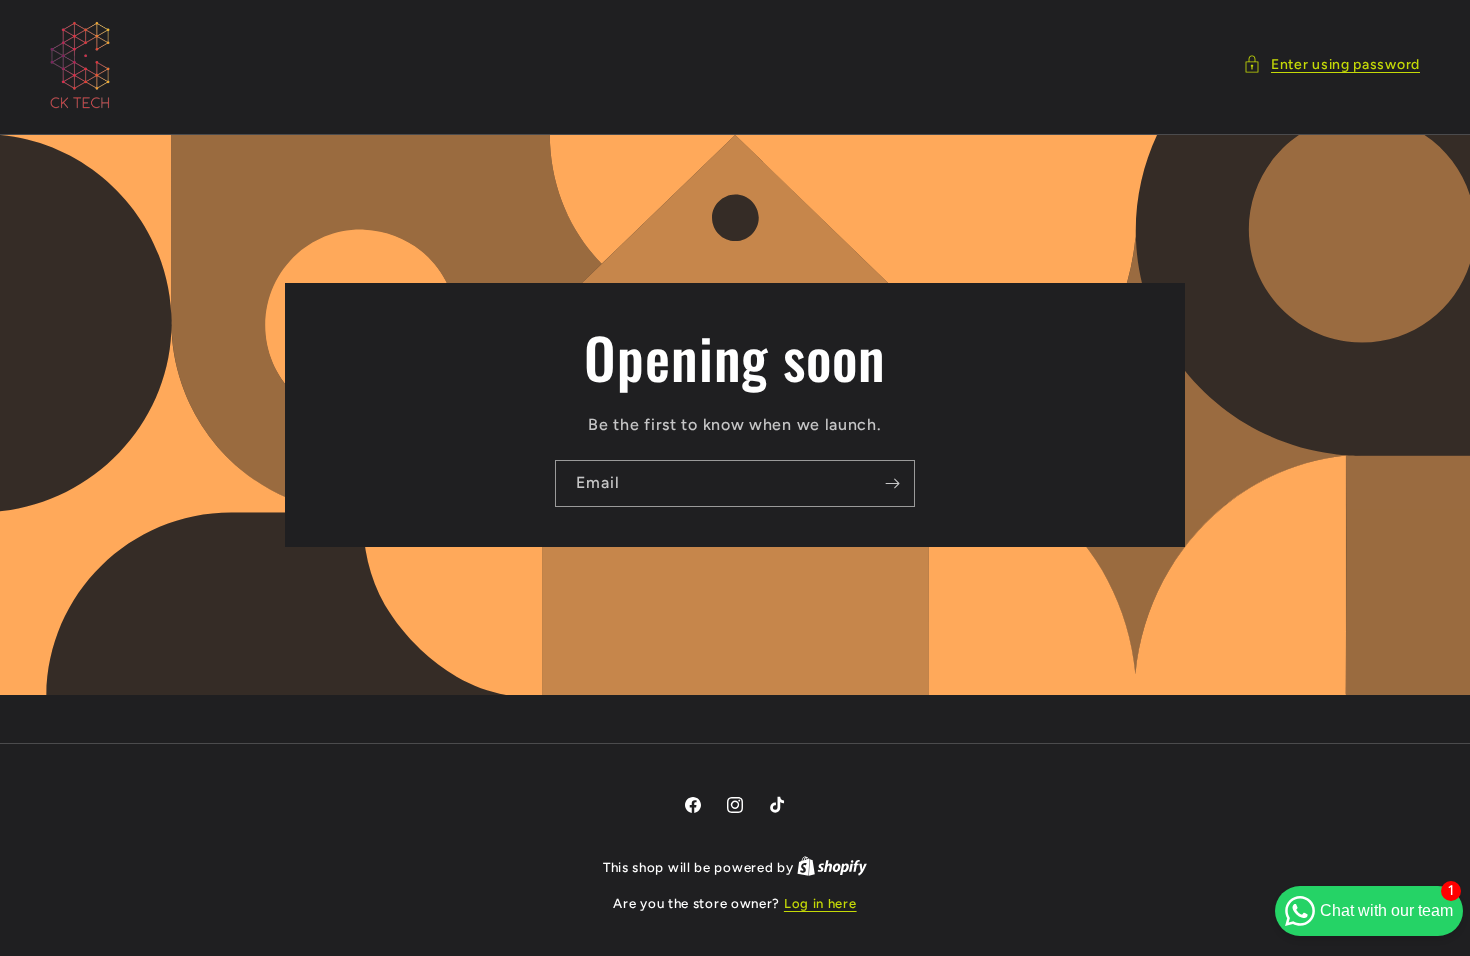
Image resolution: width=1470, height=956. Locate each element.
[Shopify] (832, 867)
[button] (1331, 64)
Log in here (820, 903)
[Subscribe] (892, 483)
